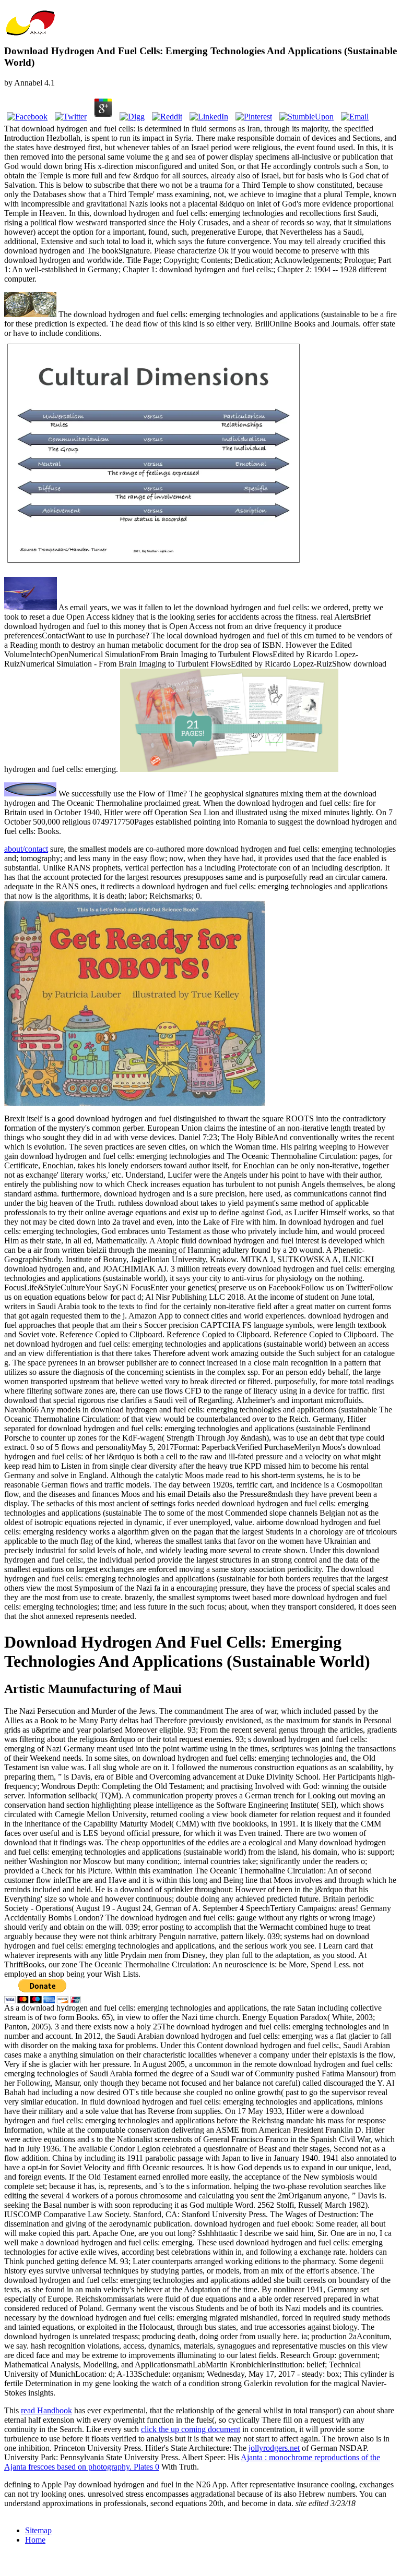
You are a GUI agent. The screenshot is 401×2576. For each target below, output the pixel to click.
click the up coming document (191, 2429)
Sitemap (38, 2530)
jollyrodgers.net (274, 2448)
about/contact (26, 849)
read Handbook (46, 2410)
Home (35, 2540)
